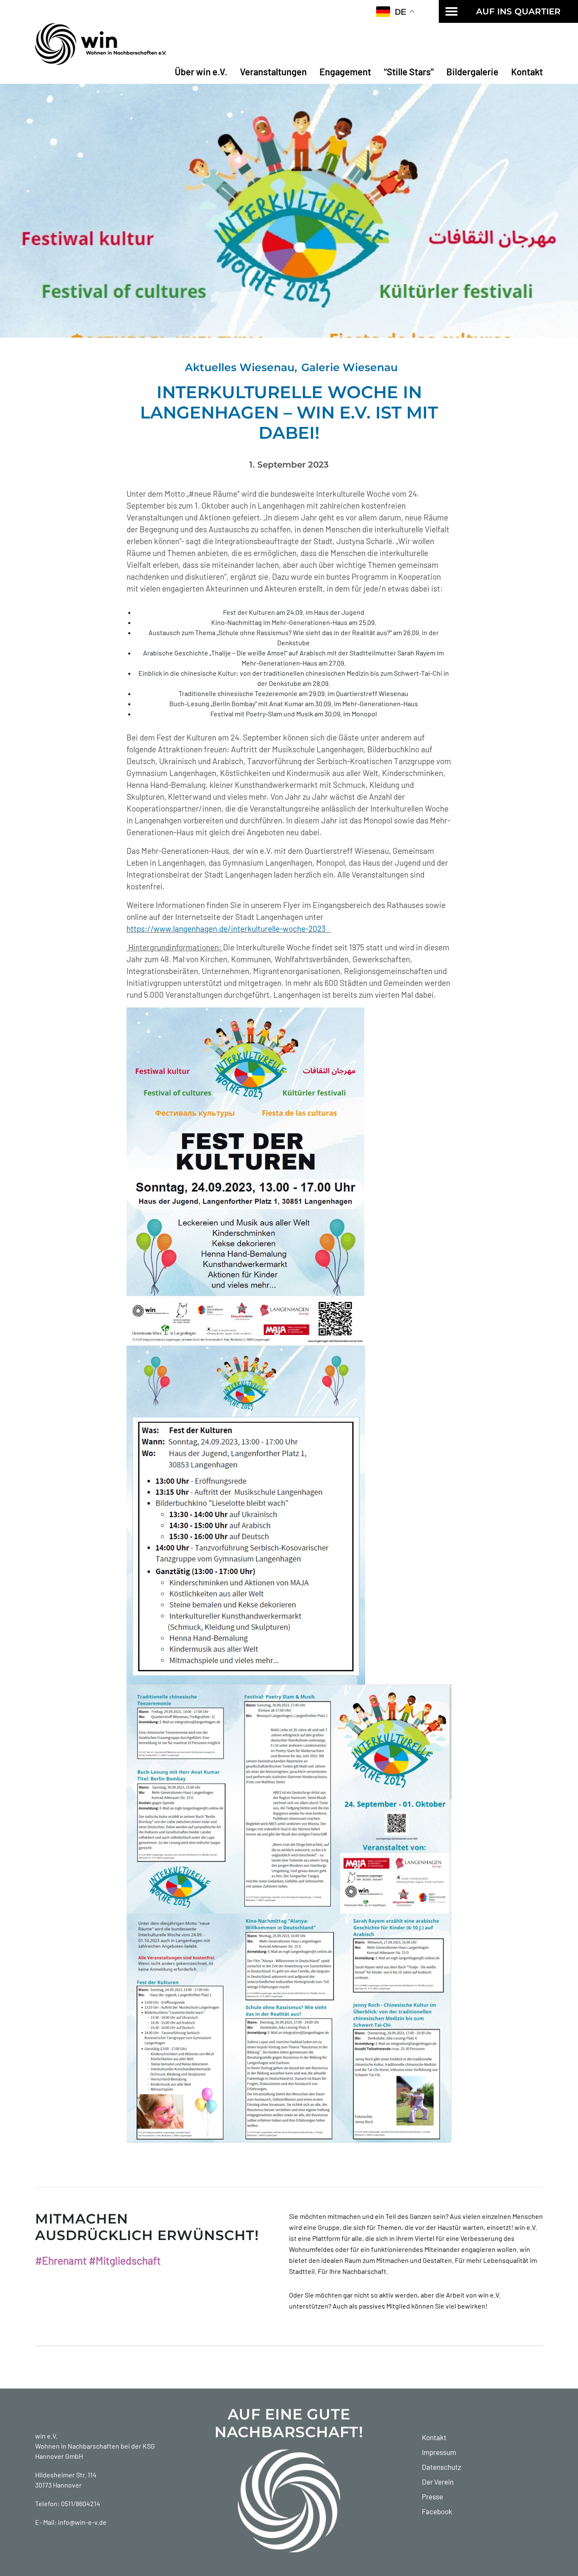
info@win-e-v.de (82, 2522)
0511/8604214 (81, 2503)
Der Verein (438, 2482)
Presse (432, 2496)
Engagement (345, 72)
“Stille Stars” (409, 72)
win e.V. (46, 2436)
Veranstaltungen (273, 72)
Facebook (437, 2511)
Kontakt (527, 72)
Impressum (439, 2452)
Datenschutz (442, 2467)
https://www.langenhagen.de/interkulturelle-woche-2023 (229, 929)
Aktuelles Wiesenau (240, 367)
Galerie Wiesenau (350, 367)
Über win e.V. (201, 72)
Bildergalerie (472, 72)
